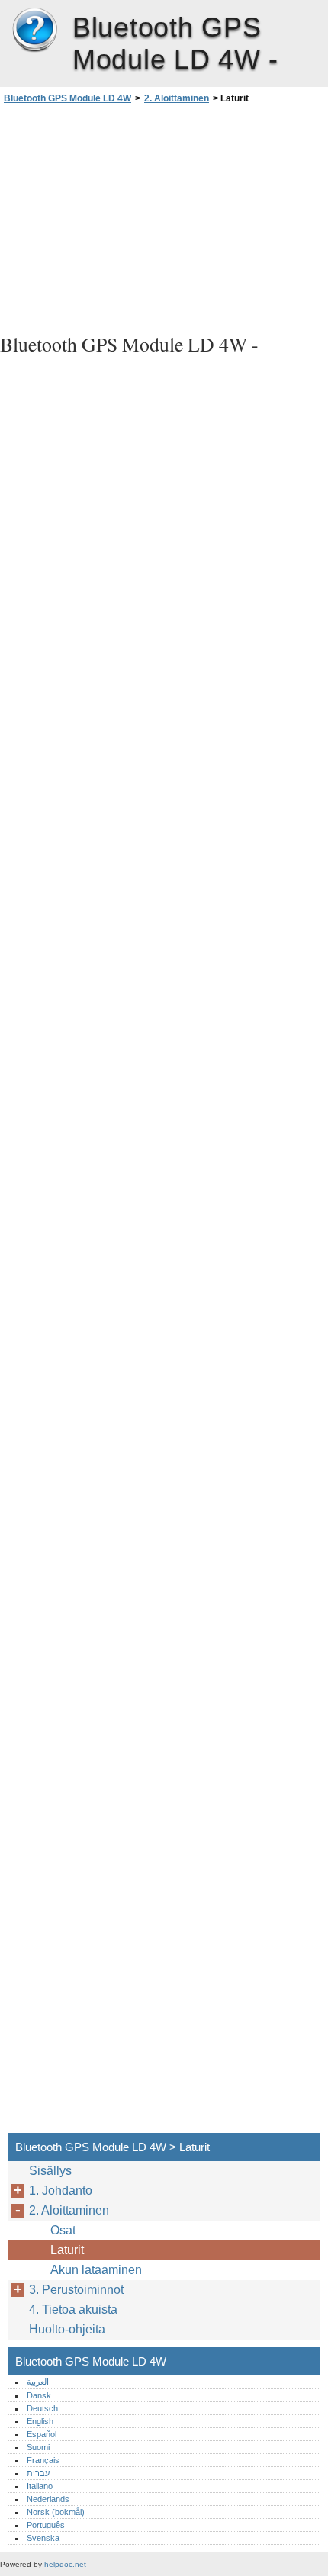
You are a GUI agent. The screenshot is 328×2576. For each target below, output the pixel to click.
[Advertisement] (164, 217)
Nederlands (48, 2499)
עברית (38, 2473)
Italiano (40, 2486)
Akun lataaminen (96, 2270)
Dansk (39, 2395)
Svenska (43, 2538)
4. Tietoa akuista (73, 2309)
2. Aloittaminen (177, 98)
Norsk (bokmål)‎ (56, 2512)
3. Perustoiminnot (76, 2290)
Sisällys (50, 2171)
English (40, 2421)
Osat (63, 2230)
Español (42, 2434)
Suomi (38, 2447)
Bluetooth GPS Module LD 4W (34, 31)
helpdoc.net (65, 2564)
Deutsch (42, 2408)
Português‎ (46, 2525)
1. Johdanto (61, 2191)
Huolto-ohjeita (67, 2329)
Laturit (67, 2250)
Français (43, 2460)
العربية (38, 2382)
